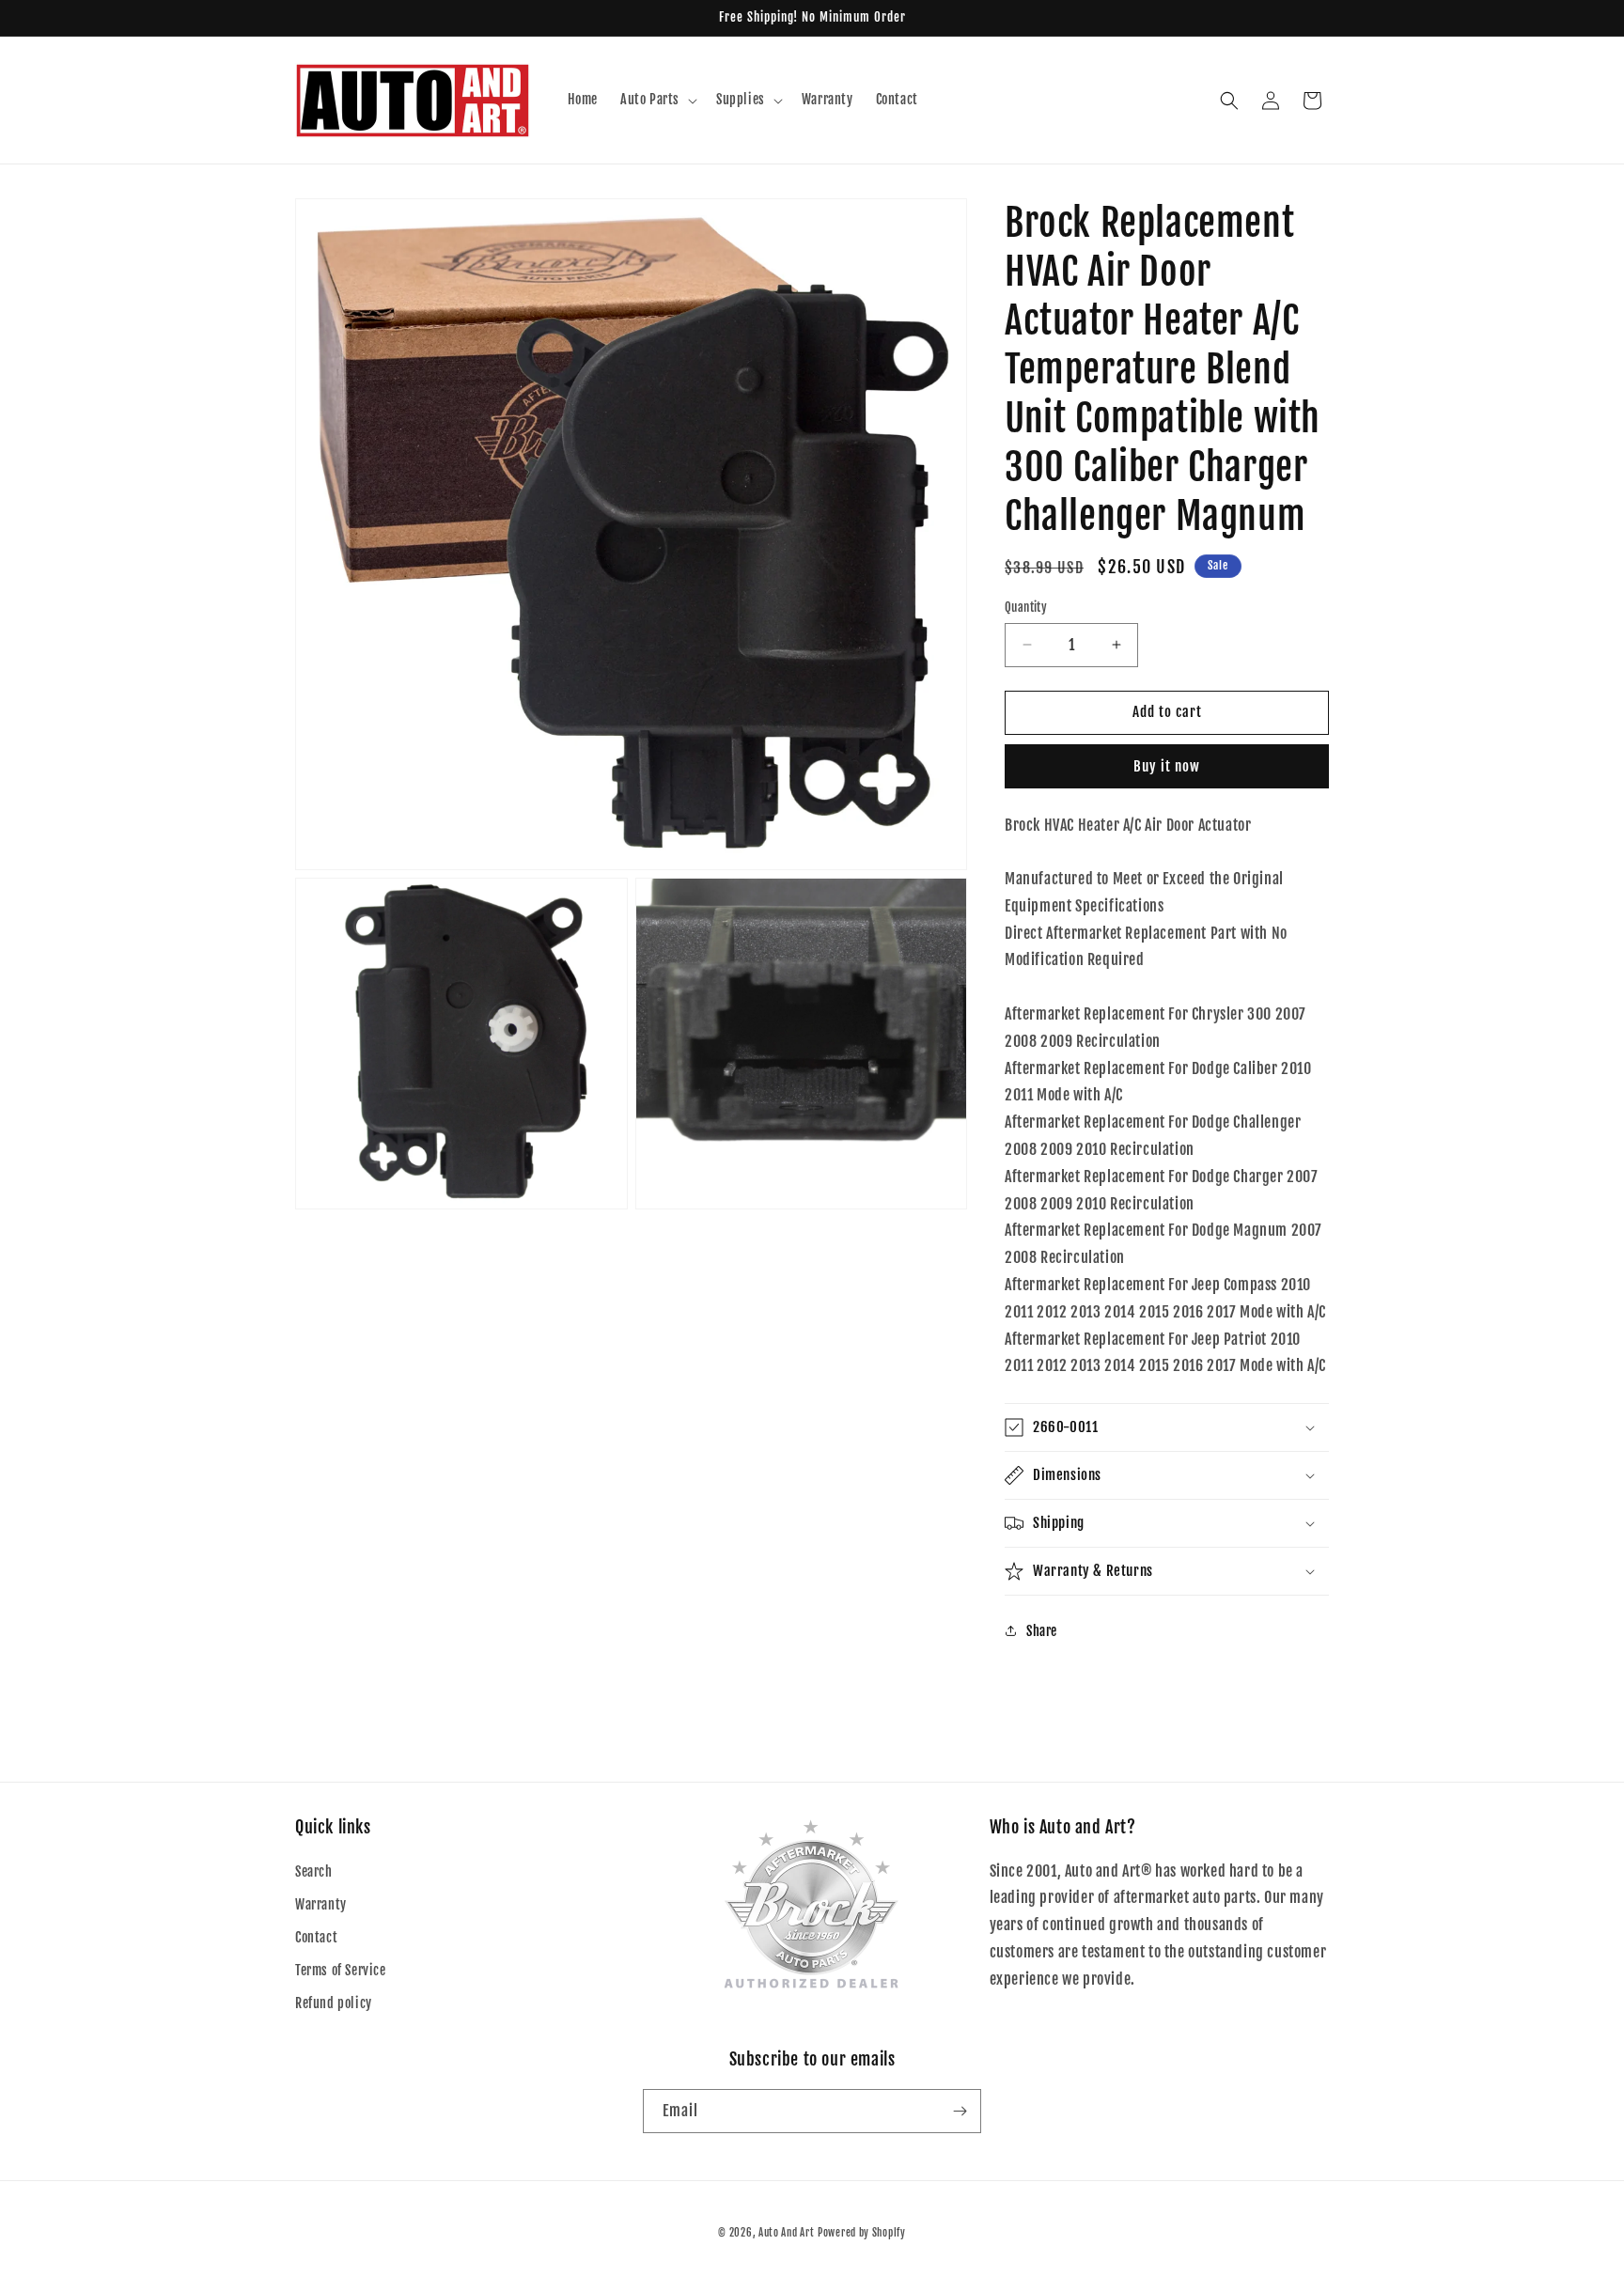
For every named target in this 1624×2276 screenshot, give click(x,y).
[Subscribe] (960, 2111)
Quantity (1026, 607)
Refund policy (334, 2003)
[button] (657, 100)
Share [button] (1042, 1631)
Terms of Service (341, 1970)
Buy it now (1167, 766)
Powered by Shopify (862, 2233)
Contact (316, 1937)
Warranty (321, 1904)
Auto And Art (786, 2233)
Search (314, 1871)
